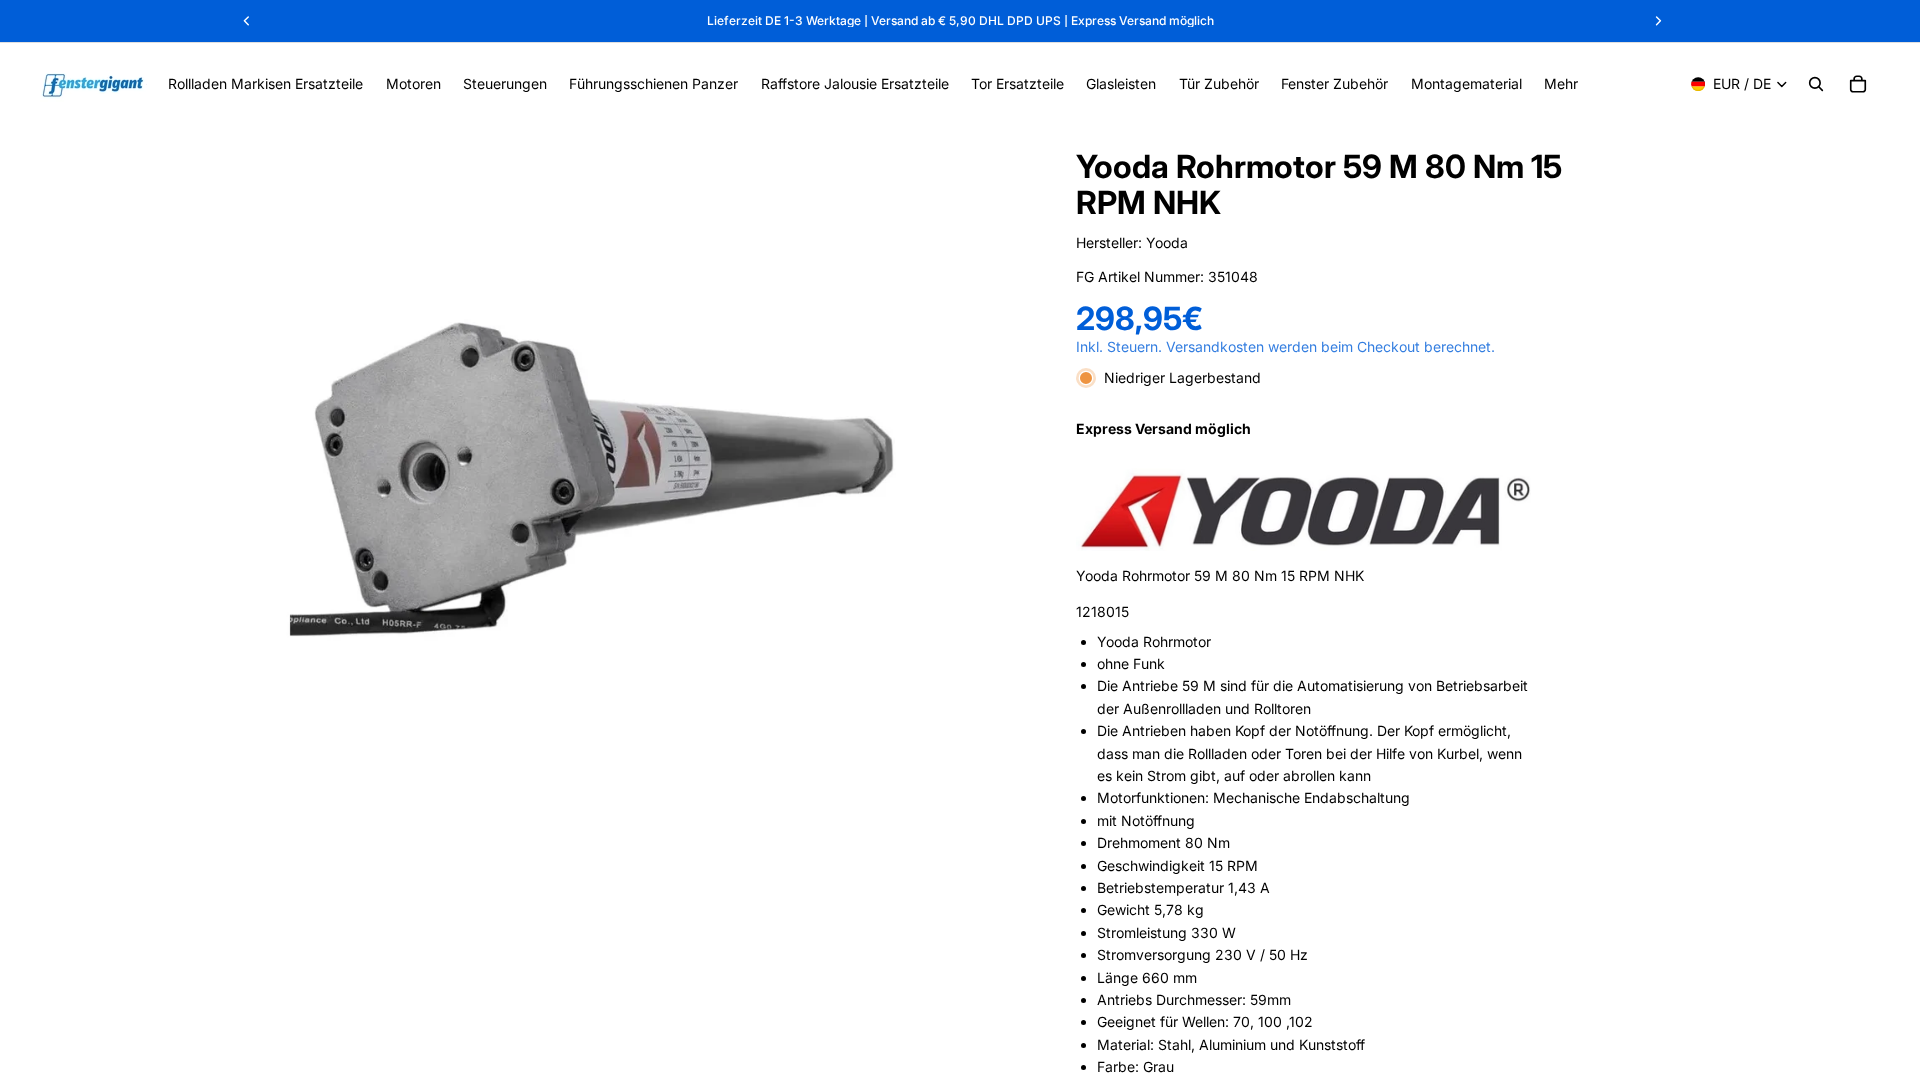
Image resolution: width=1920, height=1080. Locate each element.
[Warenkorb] (1858, 84)
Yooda (1167, 242)
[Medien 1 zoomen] (588, 483)
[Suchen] (1816, 84)
